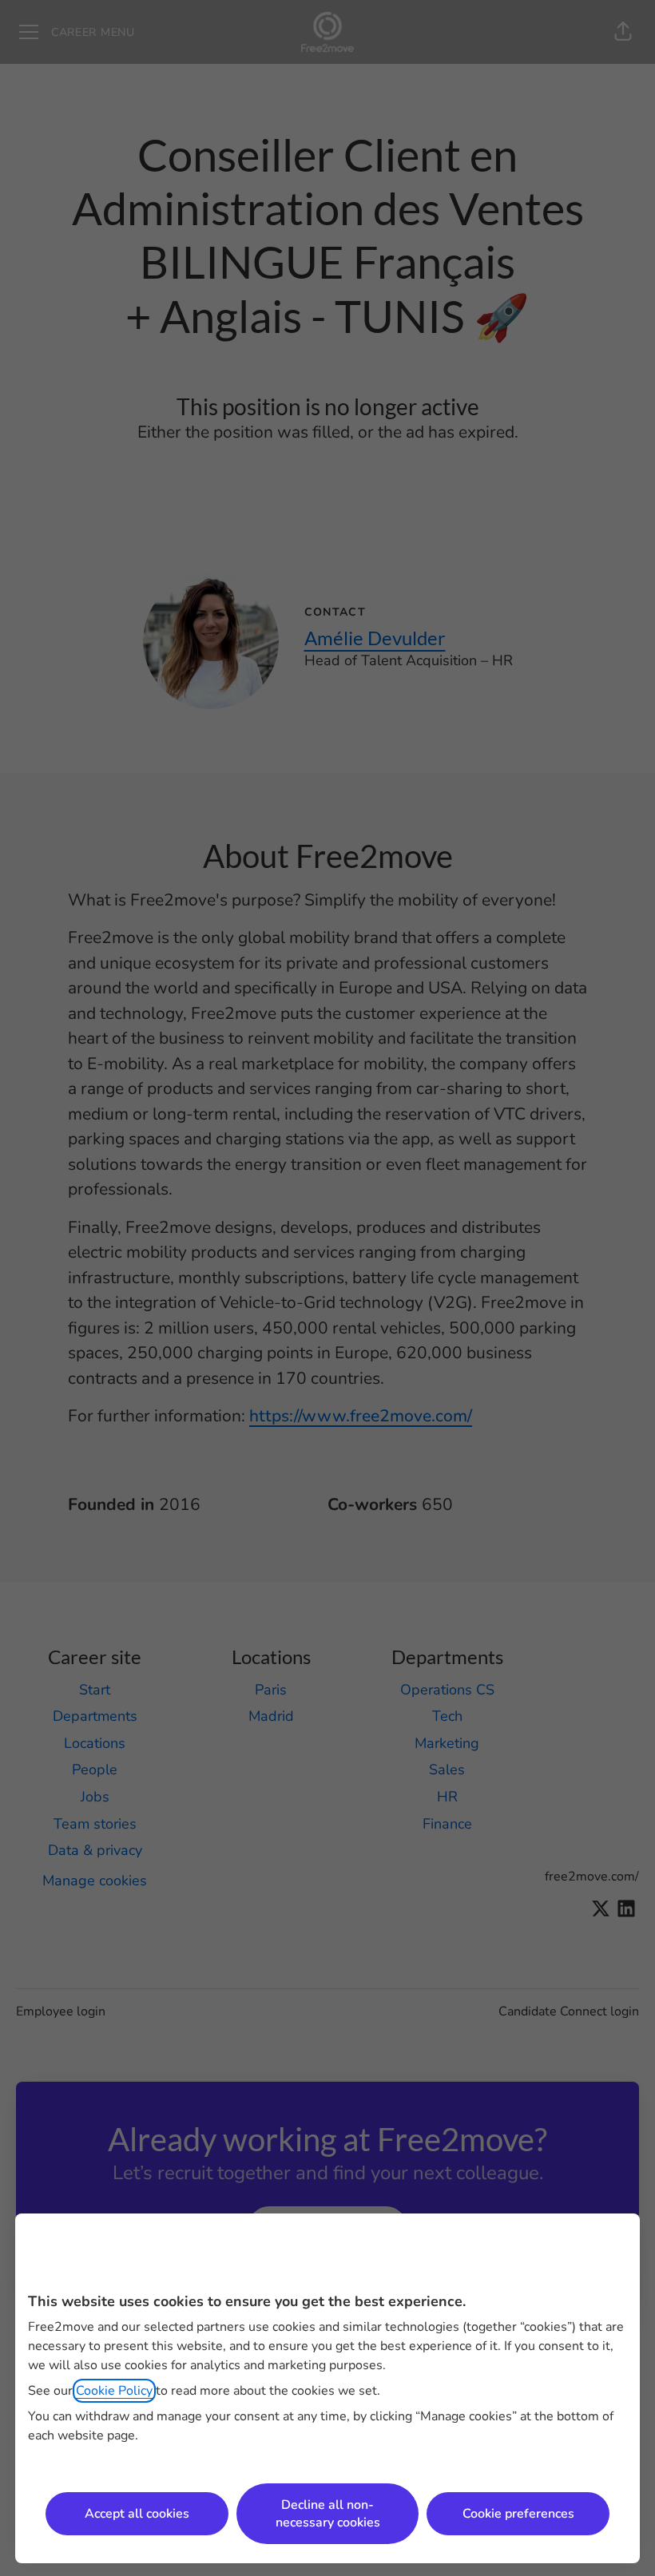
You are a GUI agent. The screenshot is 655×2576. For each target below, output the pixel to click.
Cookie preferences (518, 2514)
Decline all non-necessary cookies (328, 2514)
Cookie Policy (114, 2391)
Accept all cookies (137, 2514)
